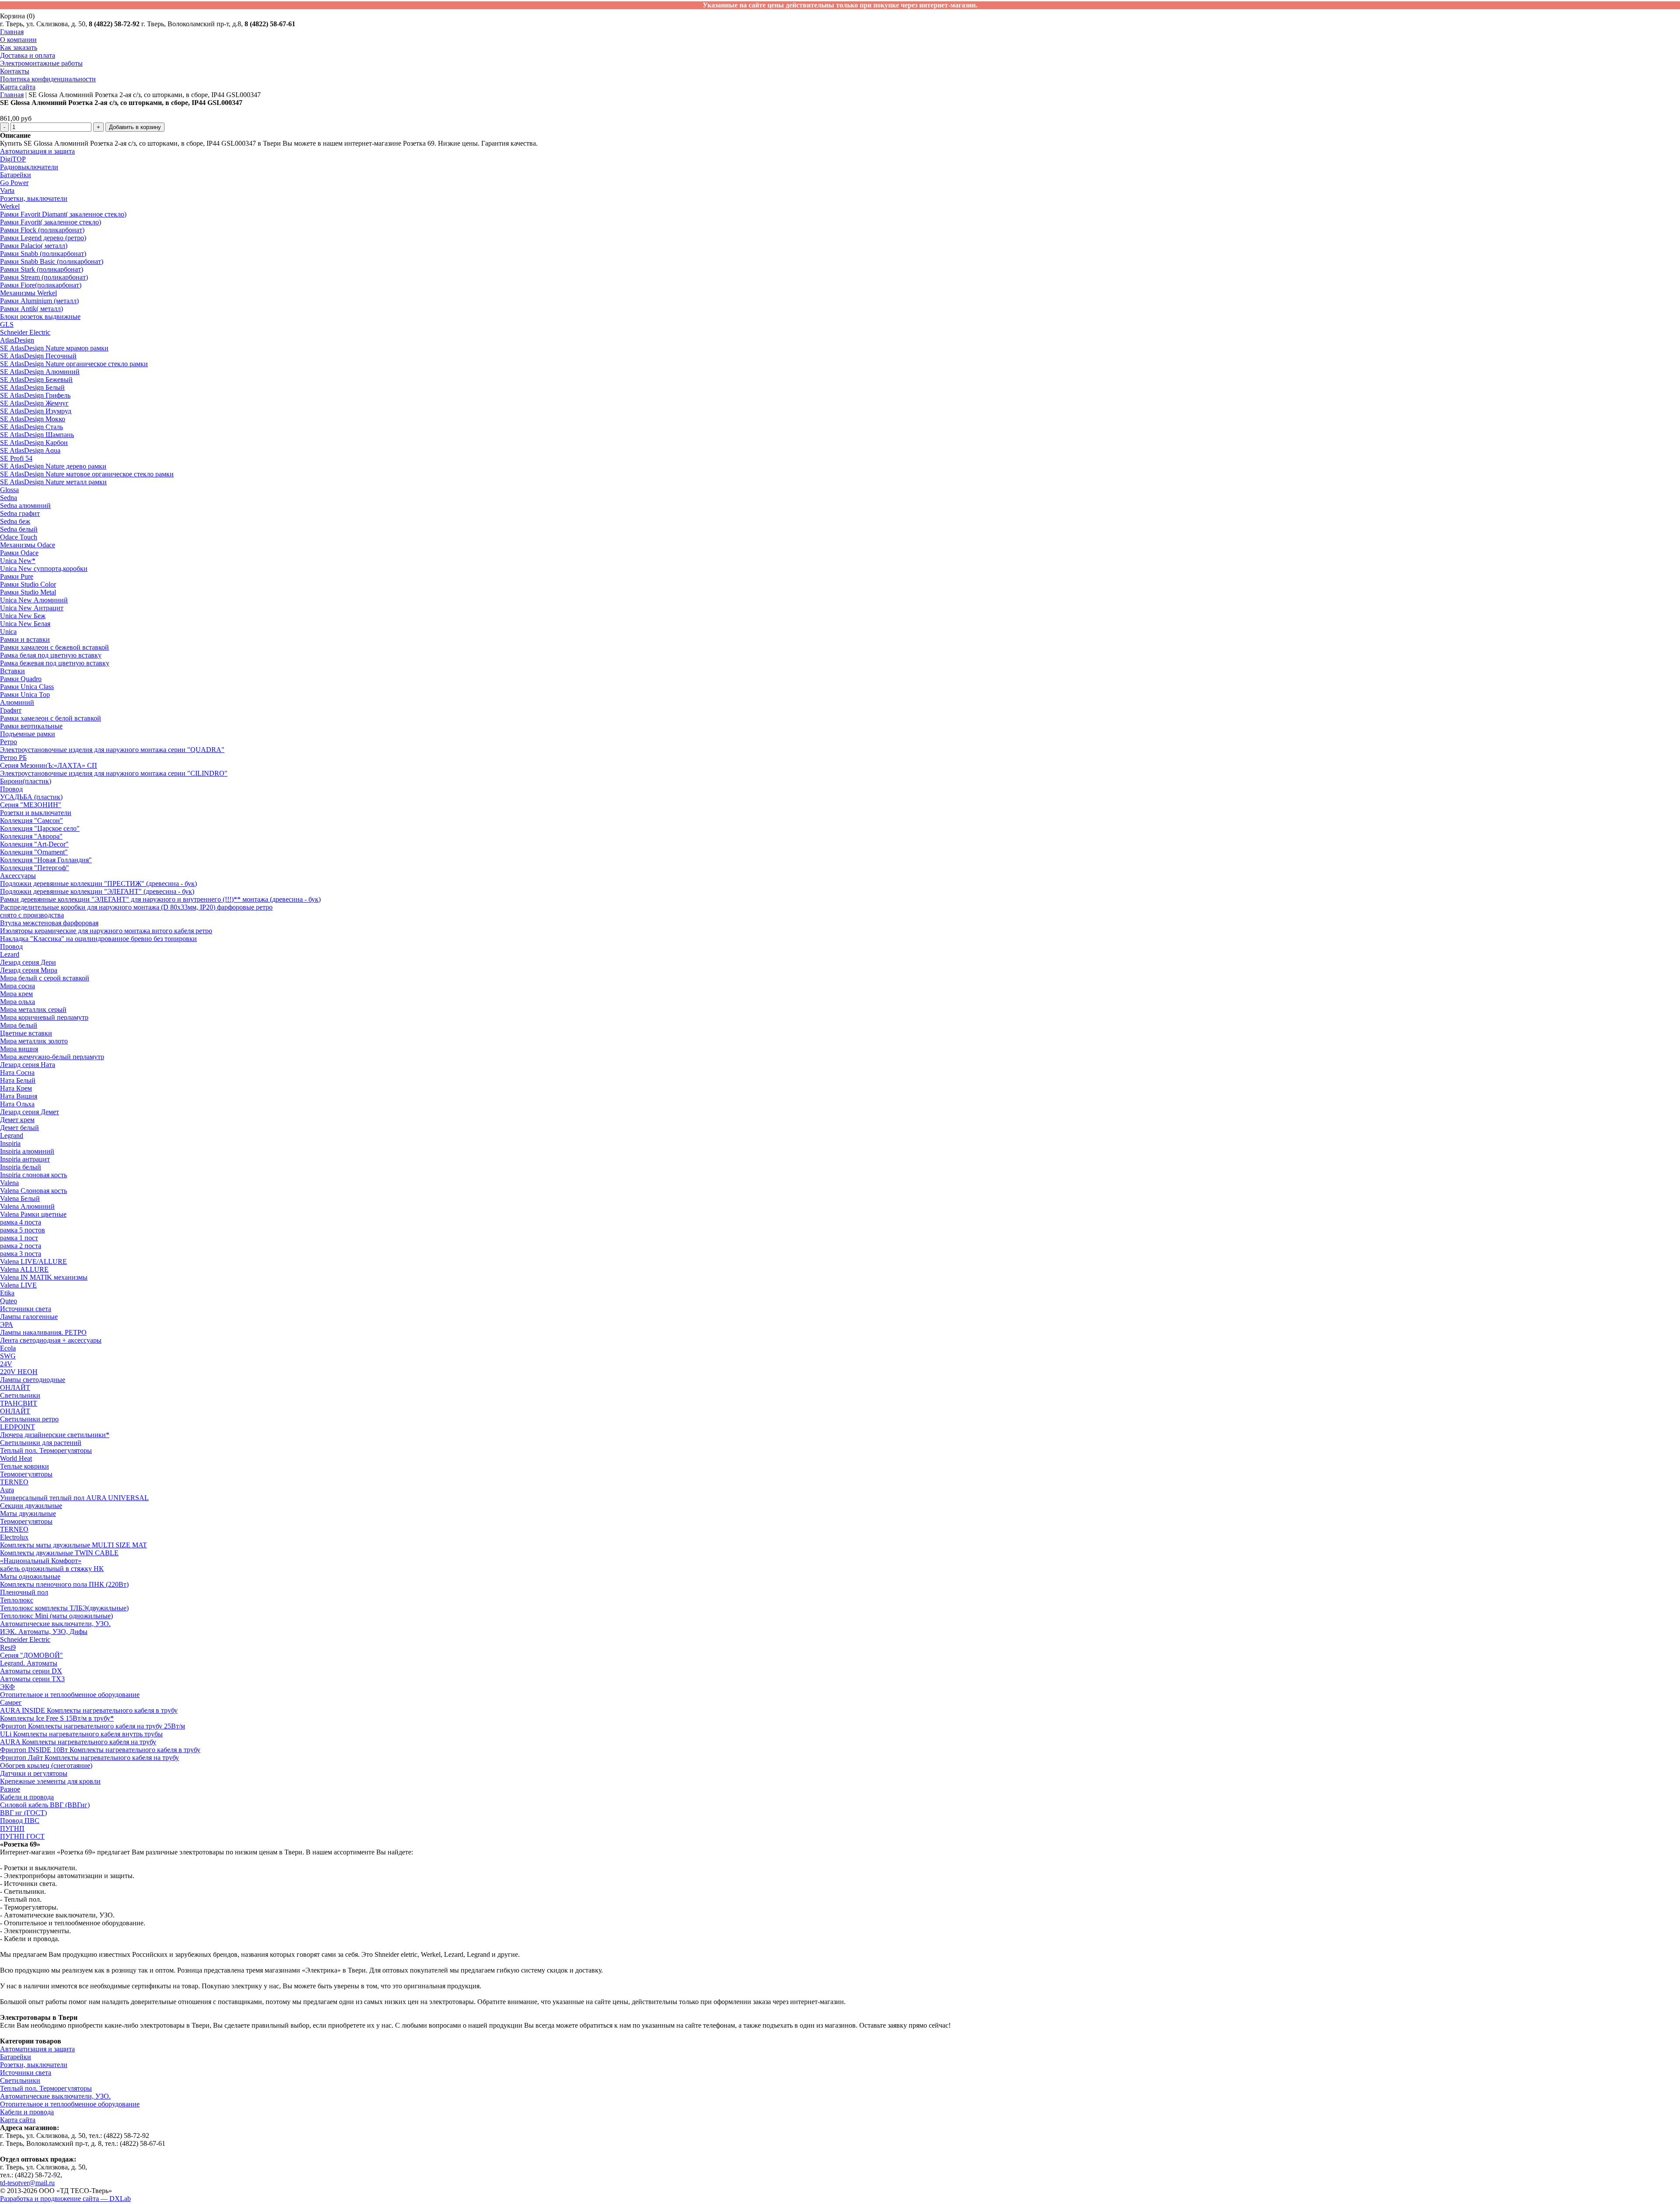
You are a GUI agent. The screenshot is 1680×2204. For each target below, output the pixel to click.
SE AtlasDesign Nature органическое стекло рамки (74, 364)
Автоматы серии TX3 (32, 1679)
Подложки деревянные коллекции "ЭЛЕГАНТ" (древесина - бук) (97, 891)
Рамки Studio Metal (28, 592)
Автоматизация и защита (37, 151)
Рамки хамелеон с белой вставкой (51, 718)
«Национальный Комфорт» (41, 1561)
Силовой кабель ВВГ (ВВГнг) (45, 1805)
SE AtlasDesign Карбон (34, 443)
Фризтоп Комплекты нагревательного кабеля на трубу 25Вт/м (93, 1726)
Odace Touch (19, 537)
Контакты (15, 71)
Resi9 (8, 1647)
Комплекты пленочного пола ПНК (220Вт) (64, 1584)
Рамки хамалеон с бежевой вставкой (54, 647)
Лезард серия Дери (28, 962)
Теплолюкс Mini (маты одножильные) (56, 1616)
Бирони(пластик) (26, 781)
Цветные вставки (26, 1033)
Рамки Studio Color (28, 584)
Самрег (11, 1702)
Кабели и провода (27, 1797)
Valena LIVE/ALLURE (33, 1261)
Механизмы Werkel (28, 293)
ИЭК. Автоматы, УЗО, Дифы (44, 1632)
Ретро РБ (13, 757)
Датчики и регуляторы (34, 1773)
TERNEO (14, 1482)
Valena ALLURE (24, 1269)
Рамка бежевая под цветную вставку (55, 663)
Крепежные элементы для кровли (50, 1781)
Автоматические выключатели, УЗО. (55, 1624)
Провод (11, 789)
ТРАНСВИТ (19, 1403)
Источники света (26, 1309)
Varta (7, 191)
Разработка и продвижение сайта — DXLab (65, 2199)
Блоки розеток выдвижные (40, 317)
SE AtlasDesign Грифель (35, 395)
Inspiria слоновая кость (33, 1175)
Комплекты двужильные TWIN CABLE (59, 1553)
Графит (11, 710)
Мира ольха (17, 1002)
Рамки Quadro (21, 679)
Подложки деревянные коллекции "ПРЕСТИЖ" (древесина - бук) (98, 883)
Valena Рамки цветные (33, 1214)
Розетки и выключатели (36, 813)
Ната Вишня (19, 1096)
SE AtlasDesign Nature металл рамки (53, 482)
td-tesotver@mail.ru (27, 2183)
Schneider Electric (25, 332)
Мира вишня (19, 1049)
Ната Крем (16, 1088)
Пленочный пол (24, 1592)
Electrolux (14, 1537)
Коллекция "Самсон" (31, 820)
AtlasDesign (17, 340)
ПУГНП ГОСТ (22, 1836)
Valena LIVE (18, 1285)
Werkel (10, 206)
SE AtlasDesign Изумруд (36, 411)
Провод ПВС (20, 1821)
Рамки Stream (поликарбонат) (44, 277)
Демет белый (19, 1128)
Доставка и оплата (28, 55)
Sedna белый (19, 529)
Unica (8, 631)
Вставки (12, 671)
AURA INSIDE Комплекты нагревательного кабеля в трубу (89, 1710)
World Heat (16, 1458)
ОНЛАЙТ (15, 1387)
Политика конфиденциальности (48, 79)
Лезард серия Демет (30, 1112)
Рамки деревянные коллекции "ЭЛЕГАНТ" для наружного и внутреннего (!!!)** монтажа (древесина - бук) (160, 899)
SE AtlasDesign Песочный (38, 356)
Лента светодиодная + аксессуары (51, 1340)
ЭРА (7, 1324)
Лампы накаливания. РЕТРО (43, 1332)
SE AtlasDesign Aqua (30, 450)
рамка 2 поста (21, 1246)
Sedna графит (20, 513)
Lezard (10, 954)
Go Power (14, 183)
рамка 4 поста (21, 1222)
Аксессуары (18, 876)
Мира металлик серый (33, 1009)
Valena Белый (20, 1198)
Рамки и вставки (25, 639)
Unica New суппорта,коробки (44, 568)
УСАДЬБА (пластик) (31, 797)
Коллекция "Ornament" (34, 852)
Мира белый (19, 1025)
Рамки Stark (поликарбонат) (42, 269)
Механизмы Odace (28, 545)
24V (6, 1364)
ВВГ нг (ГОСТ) (23, 1813)
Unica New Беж (23, 616)
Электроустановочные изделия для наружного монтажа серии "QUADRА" (112, 750)
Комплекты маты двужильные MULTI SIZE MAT (73, 1545)
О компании (18, 40)
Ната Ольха (17, 1104)
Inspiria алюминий (27, 1151)
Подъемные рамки (28, 734)
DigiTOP (13, 159)
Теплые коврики (24, 1466)
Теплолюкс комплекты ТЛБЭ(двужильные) (64, 1608)
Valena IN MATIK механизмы (44, 1277)
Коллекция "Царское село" (40, 828)
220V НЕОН (19, 1372)
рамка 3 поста (21, 1254)
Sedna (9, 498)
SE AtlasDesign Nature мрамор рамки (54, 348)
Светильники (20, 1395)
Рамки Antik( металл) (31, 309)
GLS (7, 324)
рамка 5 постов (23, 1230)
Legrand (12, 1135)
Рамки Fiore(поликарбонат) (41, 285)
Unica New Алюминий (34, 600)
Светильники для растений (41, 1443)
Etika (7, 1293)
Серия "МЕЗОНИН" (31, 805)
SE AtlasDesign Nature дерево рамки (53, 466)
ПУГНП (12, 1828)
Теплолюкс (17, 1600)
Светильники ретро (29, 1419)
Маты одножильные (30, 1576)
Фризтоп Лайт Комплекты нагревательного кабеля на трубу (89, 1758)
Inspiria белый (21, 1167)
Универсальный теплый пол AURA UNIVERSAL (74, 1498)
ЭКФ (7, 1687)
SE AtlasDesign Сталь (31, 427)
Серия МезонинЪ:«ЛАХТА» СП (49, 765)
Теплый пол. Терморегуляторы (46, 1450)
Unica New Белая (25, 624)
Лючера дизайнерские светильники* (55, 1435)
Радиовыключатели (29, 167)
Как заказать (19, 47)
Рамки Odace (19, 553)
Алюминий (17, 702)
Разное (10, 1789)
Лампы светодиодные (33, 1380)
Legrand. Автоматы (29, 1663)
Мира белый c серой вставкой (45, 978)
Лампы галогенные (29, 1317)
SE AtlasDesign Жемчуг (34, 403)
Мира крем (16, 994)
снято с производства (32, 915)
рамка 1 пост (19, 1238)
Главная (12, 32)
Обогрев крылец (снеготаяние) (46, 1765)
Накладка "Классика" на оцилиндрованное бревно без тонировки (98, 939)
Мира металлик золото (34, 1041)
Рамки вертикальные (31, 726)
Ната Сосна (17, 1072)
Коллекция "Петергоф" (35, 868)
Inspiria (10, 1143)
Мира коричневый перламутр (44, 1017)
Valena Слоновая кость (33, 1191)
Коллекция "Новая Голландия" (46, 860)
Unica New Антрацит (32, 608)
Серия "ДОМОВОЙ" (31, 1655)
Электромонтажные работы (41, 63)
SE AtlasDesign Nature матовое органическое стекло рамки (87, 474)
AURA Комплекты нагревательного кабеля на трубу (78, 1742)
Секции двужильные (31, 1506)
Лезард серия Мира (29, 970)
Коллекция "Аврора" (31, 836)
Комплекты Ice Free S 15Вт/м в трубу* (57, 1718)
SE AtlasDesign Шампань (37, 435)
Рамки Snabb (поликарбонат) (43, 254)
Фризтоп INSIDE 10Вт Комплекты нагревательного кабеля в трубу (100, 1750)
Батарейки (16, 175)
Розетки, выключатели (34, 198)
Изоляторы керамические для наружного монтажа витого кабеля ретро (106, 931)
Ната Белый (18, 1080)
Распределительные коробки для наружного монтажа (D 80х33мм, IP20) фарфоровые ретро (136, 907)
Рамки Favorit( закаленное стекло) (51, 222)
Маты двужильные (28, 1513)
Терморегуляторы (26, 1474)
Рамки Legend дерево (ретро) (43, 238)
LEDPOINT (17, 1427)
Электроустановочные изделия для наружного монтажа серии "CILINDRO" (114, 773)
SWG (8, 1356)
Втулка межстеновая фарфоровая (49, 923)
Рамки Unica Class (27, 687)
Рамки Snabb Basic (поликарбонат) (52, 261)
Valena (9, 1183)
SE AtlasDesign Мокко (33, 419)
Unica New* (18, 561)
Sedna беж (15, 521)
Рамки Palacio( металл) (34, 246)
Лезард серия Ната (28, 1065)
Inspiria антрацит (25, 1159)
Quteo (9, 1301)
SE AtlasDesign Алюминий (40, 372)
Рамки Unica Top (25, 694)
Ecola (8, 1348)
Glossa (9, 490)
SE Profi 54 (16, 458)
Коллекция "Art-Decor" (34, 844)
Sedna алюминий (25, 506)
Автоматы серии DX (31, 1671)
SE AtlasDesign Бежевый (36, 380)
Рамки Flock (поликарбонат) (42, 230)
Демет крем (17, 1120)
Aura (7, 1490)
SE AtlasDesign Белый (32, 387)
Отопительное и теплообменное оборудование (70, 1695)
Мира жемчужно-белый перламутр (52, 1057)
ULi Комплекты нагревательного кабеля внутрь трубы (81, 1734)
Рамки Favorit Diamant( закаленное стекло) (63, 214)
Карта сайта (18, 87)
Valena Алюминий (27, 1206)
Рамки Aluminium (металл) (39, 301)
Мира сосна (17, 986)
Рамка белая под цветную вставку (51, 655)
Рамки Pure (17, 576)
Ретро (9, 742)
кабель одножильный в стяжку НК (52, 1569)
